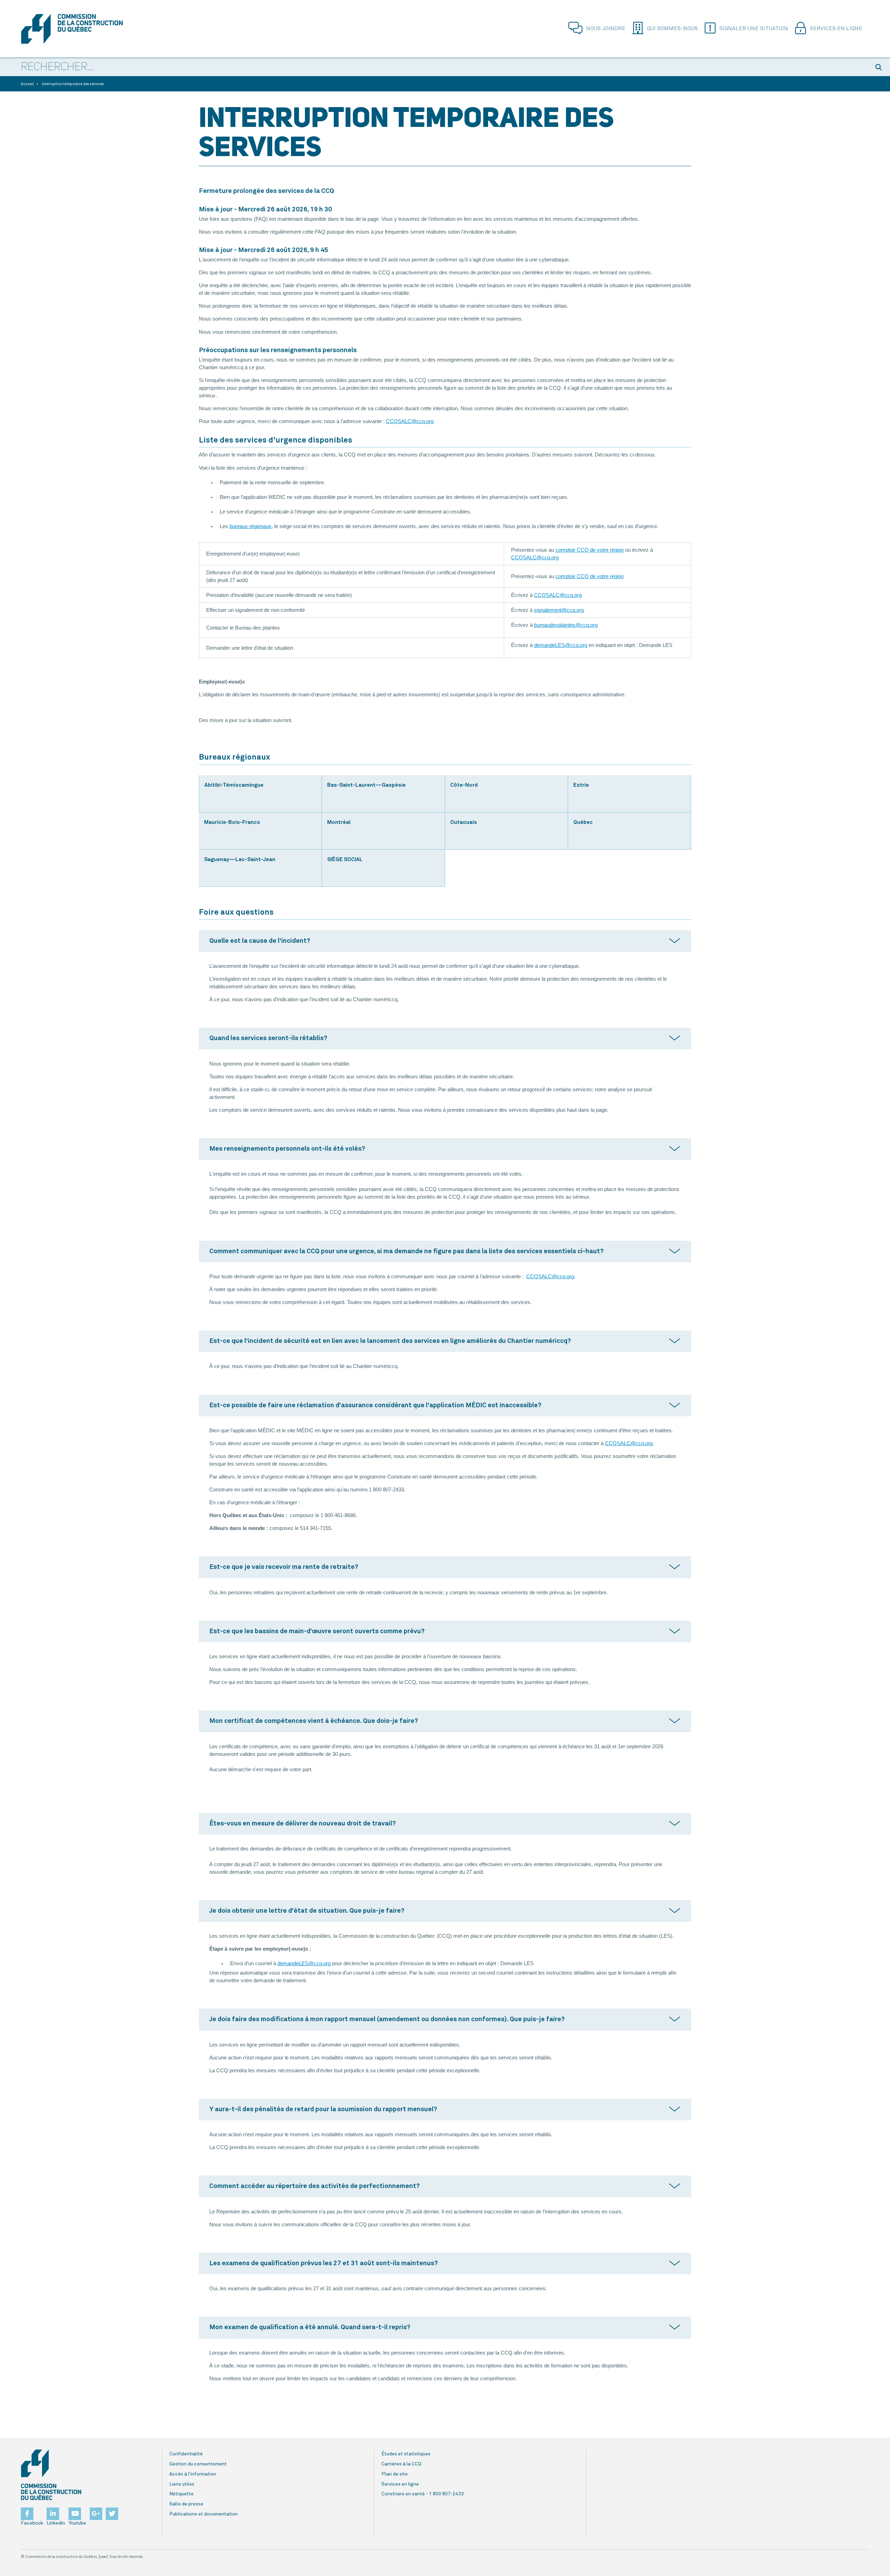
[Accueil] (85, 29)
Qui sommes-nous (672, 29)
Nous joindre (606, 29)
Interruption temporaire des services (73, 84)
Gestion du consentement (198, 2464)
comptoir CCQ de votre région (590, 550)
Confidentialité (186, 2454)
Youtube (77, 2523)
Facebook (32, 2523)
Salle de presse (186, 2504)
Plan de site (395, 2474)
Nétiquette (181, 2494)
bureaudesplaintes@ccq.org (566, 625)
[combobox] (435, 67)
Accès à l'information (193, 2474)
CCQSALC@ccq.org (410, 421)
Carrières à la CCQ (401, 2464)
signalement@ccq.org (559, 610)
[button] (880, 67)
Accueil (27, 84)
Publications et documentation (204, 2514)
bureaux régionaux (250, 526)
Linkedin (56, 2523)
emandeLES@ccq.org (562, 645)
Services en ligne (836, 29)
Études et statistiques (406, 2454)
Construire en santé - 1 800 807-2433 (423, 2494)
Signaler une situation (754, 29)
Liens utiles (182, 2484)
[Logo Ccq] (51, 2475)
